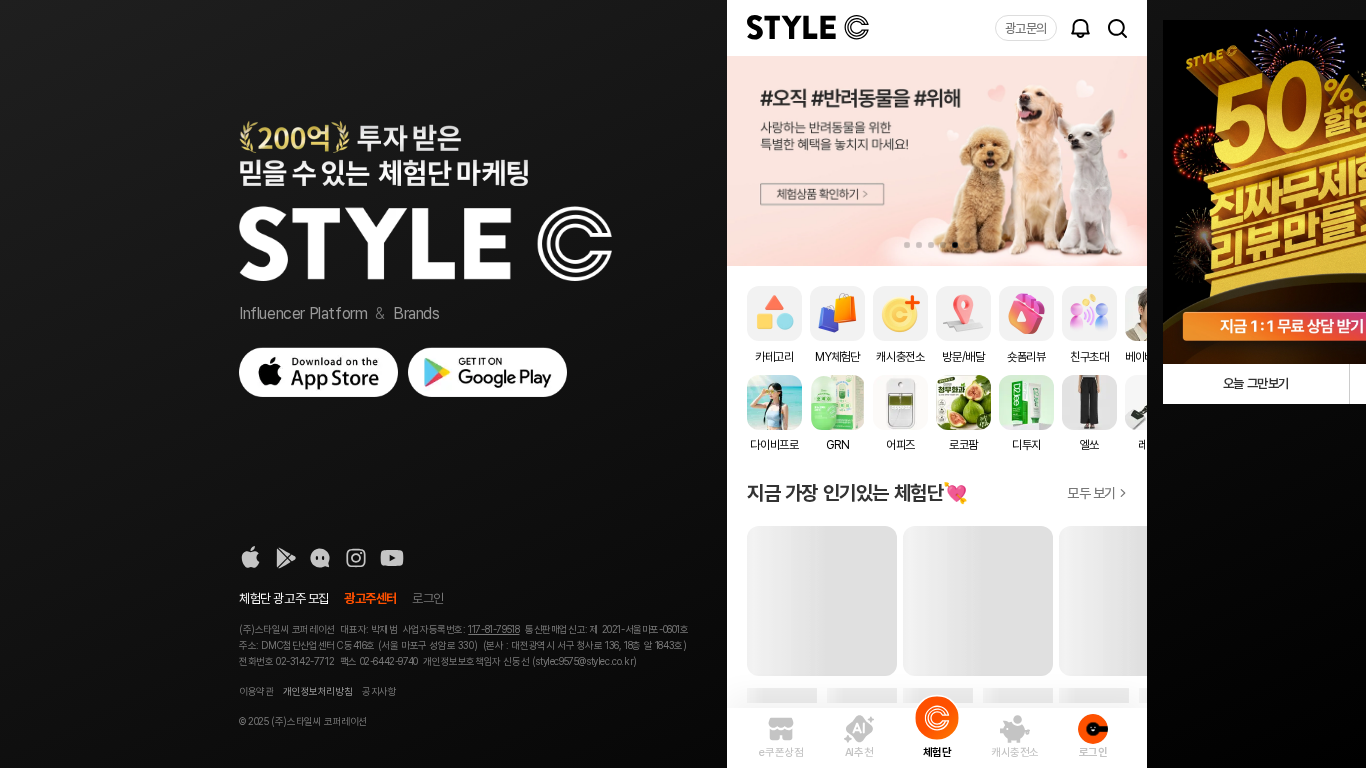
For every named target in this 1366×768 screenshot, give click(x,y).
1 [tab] (907, 245)
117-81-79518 (493, 629)
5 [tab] (955, 245)
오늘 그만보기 (1256, 383)
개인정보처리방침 (317, 691)
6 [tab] (967, 245)
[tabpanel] (937, 161)
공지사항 (379, 691)
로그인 (428, 598)
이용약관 (256, 691)
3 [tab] (931, 245)
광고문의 (1026, 28)
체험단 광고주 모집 (284, 598)
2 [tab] (919, 245)
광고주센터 (370, 598)
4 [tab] (943, 245)
